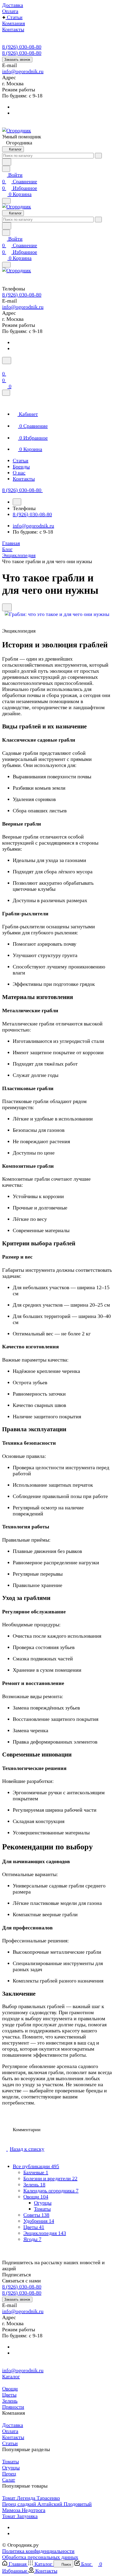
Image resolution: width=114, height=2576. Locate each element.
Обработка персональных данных (40, 2557)
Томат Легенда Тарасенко (31, 2498)
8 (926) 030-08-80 (22, 47)
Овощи (10, 2389)
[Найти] (7, 162)
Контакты (13, 2437)
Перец (9, 2474)
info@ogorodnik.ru (23, 71)
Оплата (10, 2431)
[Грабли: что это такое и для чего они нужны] (57, 614)
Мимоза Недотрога (24, 2510)
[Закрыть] (6, 393)
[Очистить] (98, 156)
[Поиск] (7, 361)
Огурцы (43, 2203)
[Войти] (5, 367)
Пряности (13, 2407)
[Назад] (17, 502)
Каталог (11, 2376)
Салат (9, 2480)
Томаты (42, 2209)
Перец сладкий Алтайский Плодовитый (47, 2504)
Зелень (10, 2401)
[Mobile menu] (6, 265)
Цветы (9, 2395)
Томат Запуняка (20, 2516)
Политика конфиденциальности (38, 2551)
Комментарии (27, 2130)
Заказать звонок (17, 60)
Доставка (13, 2425)
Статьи (10, 2443)
